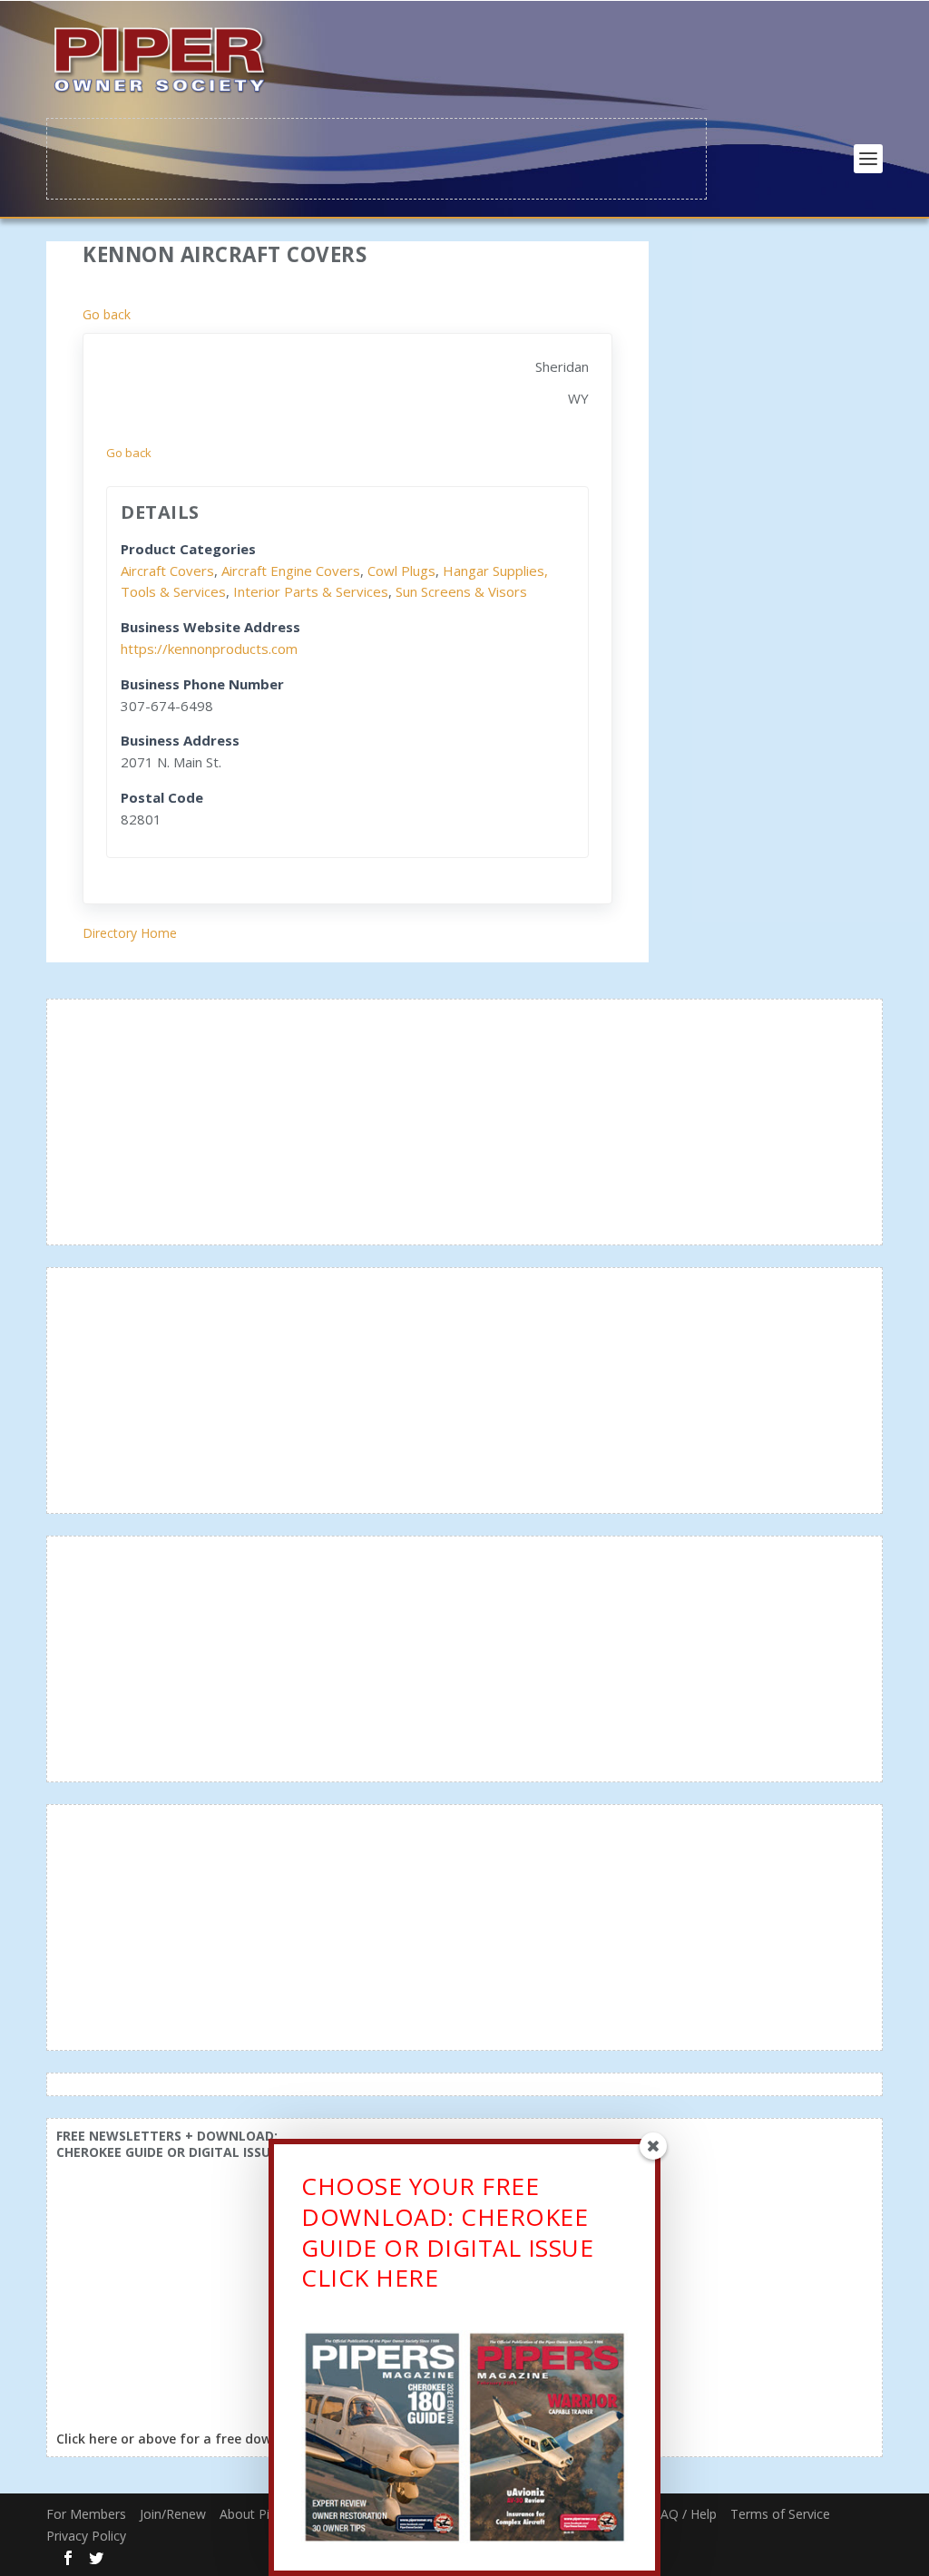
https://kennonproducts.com (209, 649)
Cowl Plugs (401, 571)
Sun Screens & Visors (461, 591)
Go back (107, 314)
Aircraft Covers (167, 571)
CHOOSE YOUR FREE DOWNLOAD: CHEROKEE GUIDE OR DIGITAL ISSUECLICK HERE (447, 2232)
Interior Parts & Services (311, 591)
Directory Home (130, 933)
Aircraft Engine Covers (291, 571)
